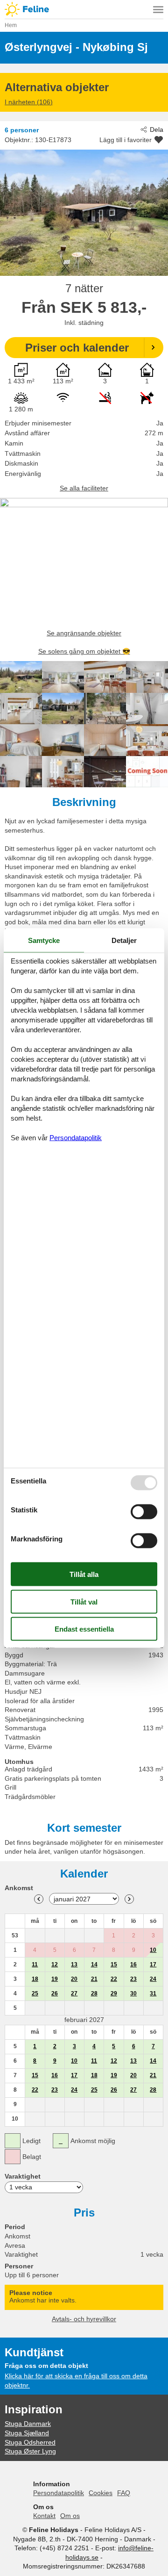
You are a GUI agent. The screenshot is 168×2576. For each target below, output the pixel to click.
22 (114, 1979)
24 (153, 1979)
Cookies (101, 2493)
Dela (157, 130)
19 (55, 1979)
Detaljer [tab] (124, 940)
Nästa (129, 1899)
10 (153, 1950)
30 (133, 1993)
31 (153, 1993)
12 (55, 1964)
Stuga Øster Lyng (30, 2451)
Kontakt (44, 2516)
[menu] (158, 9)
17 (153, 1964)
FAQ (124, 2493)
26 (55, 1993)
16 (133, 1964)
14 (94, 1964)
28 (94, 1993)
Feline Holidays (84, 9)
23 (133, 1979)
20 (74, 1979)
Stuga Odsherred (30, 2442)
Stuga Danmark (28, 2424)
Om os (70, 2516)
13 (74, 1964)
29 (114, 1993)
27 (74, 1993)
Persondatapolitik (59, 2493)
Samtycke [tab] (44, 940)
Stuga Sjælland (27, 2433)
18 (35, 1979)
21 (94, 1979)
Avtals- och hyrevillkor (84, 2319)
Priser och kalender (77, 348)
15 (114, 1964)
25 (35, 1993)
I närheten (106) (29, 102)
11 (35, 1964)
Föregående (39, 1899)
